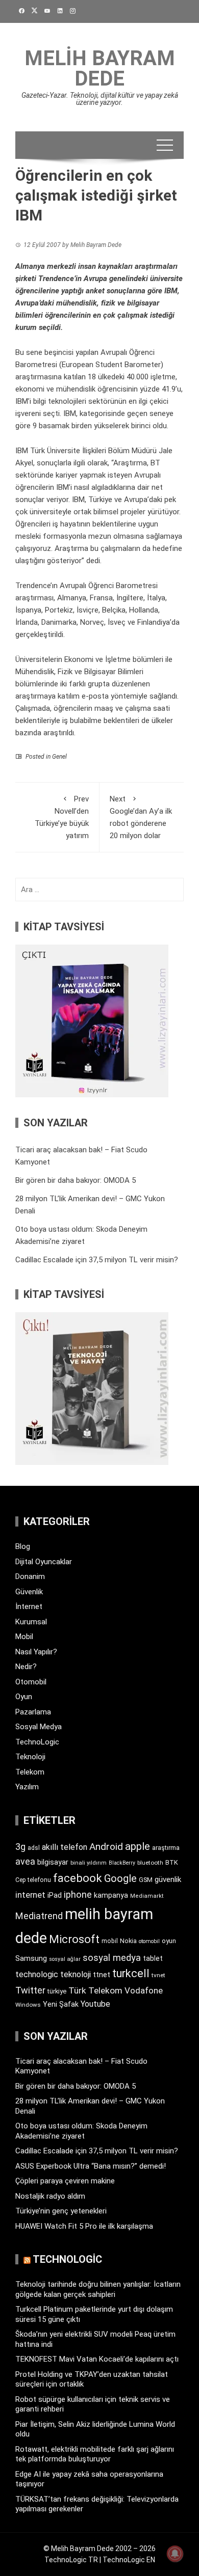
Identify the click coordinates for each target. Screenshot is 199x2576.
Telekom (30, 1772)
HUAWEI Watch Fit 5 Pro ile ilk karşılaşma (84, 2226)
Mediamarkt (147, 1896)
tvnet (158, 1975)
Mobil (24, 1637)
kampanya (111, 1895)
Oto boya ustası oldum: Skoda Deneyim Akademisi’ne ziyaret (81, 2131)
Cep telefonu (33, 1880)
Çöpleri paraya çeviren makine (65, 2181)
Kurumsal (31, 1622)
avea (25, 1861)
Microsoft (74, 1939)
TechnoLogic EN (129, 2560)
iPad (55, 1895)
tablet (153, 1958)
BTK (172, 1862)
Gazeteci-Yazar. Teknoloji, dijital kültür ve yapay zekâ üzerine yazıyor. (100, 99)
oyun (169, 1941)
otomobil (149, 1941)
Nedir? (26, 1667)
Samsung (31, 1959)
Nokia (128, 1941)
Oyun (24, 1697)
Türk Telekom (95, 1990)
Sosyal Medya (39, 1727)
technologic (37, 1974)
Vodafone (144, 1990)
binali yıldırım (89, 1863)
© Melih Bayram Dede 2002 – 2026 (99, 2549)
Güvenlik (29, 1592)
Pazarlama (33, 1712)
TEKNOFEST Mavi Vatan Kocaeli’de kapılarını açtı (97, 2359)
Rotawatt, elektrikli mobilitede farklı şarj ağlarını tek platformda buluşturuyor (95, 2454)
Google (120, 1878)
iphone (78, 1894)
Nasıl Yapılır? (36, 1652)
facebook (78, 1878)
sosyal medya (112, 1958)
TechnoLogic (37, 1742)
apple (138, 1846)
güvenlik (168, 1879)
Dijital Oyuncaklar (44, 1562)
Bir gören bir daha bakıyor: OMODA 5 (76, 1180)
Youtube (95, 2004)
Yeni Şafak (61, 2004)
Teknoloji (30, 1757)
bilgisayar (53, 1862)
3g (20, 1847)
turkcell (131, 1973)
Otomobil (31, 1682)
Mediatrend (39, 1916)
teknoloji (76, 1974)
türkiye (57, 1991)
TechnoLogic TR (71, 2560)
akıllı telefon (65, 1847)
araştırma (166, 1848)
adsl (34, 1848)
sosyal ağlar (65, 1959)
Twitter (30, 1990)
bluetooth (150, 1863)
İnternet (29, 1606)
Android (106, 1847)
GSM (146, 1880)
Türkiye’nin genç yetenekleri (61, 2211)
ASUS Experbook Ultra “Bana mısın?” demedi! (91, 2166)
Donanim (30, 1576)
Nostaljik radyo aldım (50, 2196)
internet (30, 1895)
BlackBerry (122, 1863)
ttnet (102, 1975)
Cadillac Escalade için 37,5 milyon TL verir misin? (97, 1260)
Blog (23, 1546)
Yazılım (27, 1787)
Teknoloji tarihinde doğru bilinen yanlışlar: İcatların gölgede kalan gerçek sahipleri (98, 2289)
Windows (28, 2005)
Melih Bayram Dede (100, 68)
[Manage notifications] (175, 2554)
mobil (110, 1941)
